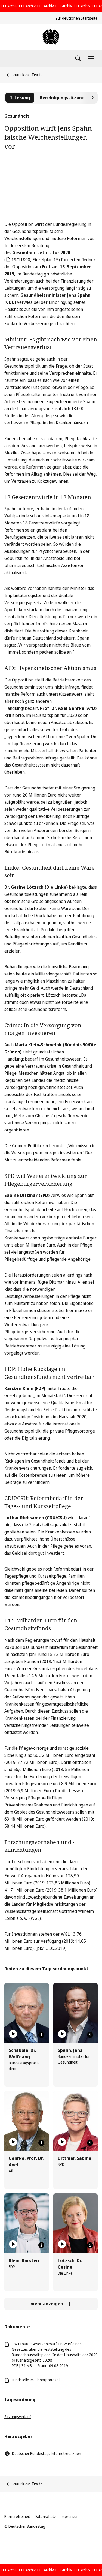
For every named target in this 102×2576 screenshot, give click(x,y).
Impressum (70, 2516)
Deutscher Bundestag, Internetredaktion (47, 2453)
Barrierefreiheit (17, 2516)
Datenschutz (45, 2516)
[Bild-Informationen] (41, 2035)
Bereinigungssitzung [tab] (62, 98)
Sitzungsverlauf (18, 2417)
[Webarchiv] (51, 37)
